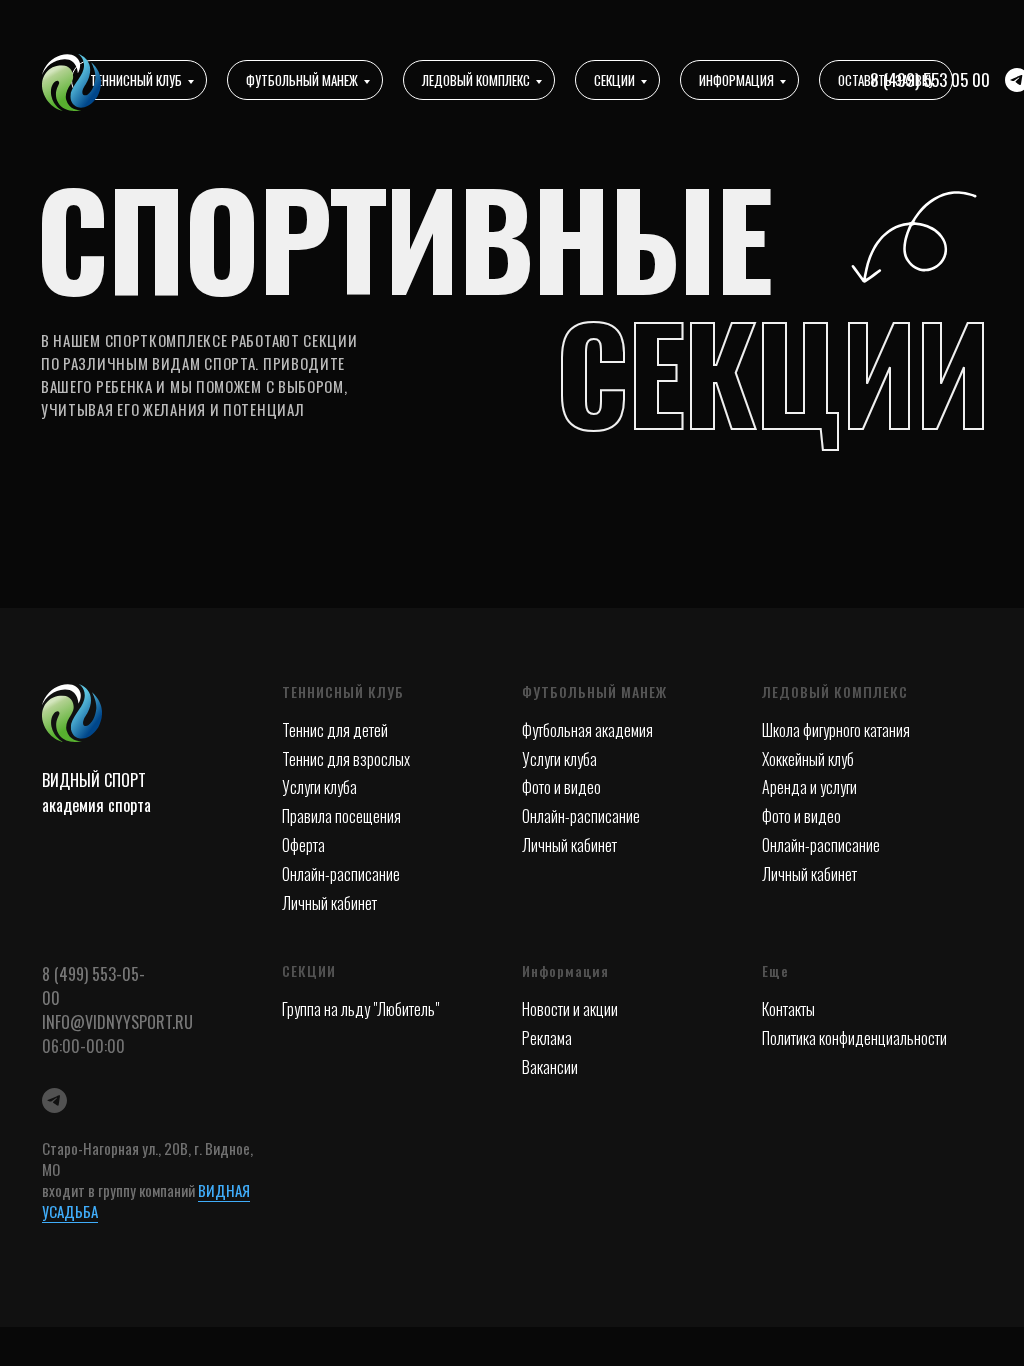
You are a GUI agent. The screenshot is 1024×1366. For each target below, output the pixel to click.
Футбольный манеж (302, 80)
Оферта (303, 845)
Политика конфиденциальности (854, 1038)
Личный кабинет (329, 903)
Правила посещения (341, 816)
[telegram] (54, 1100)
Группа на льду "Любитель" (360, 1009)
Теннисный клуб (136, 80)
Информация (736, 80)
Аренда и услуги (809, 787)
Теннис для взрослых (346, 759)
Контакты (788, 1009)
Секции (614, 80)
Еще (775, 970)
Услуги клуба (319, 787)
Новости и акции (570, 1009)
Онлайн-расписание (341, 874)
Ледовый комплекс (476, 80)
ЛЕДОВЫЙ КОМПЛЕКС (835, 691)
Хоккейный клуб (808, 759)
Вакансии (550, 1067)
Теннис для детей (335, 730)
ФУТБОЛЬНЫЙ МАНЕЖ (594, 691)
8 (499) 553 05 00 (930, 79)
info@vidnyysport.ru (117, 1022)
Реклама (547, 1038)
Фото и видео (561, 787)
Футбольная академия (587, 730)
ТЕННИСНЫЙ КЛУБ (343, 691)
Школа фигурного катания (836, 730)
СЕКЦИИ (309, 970)
